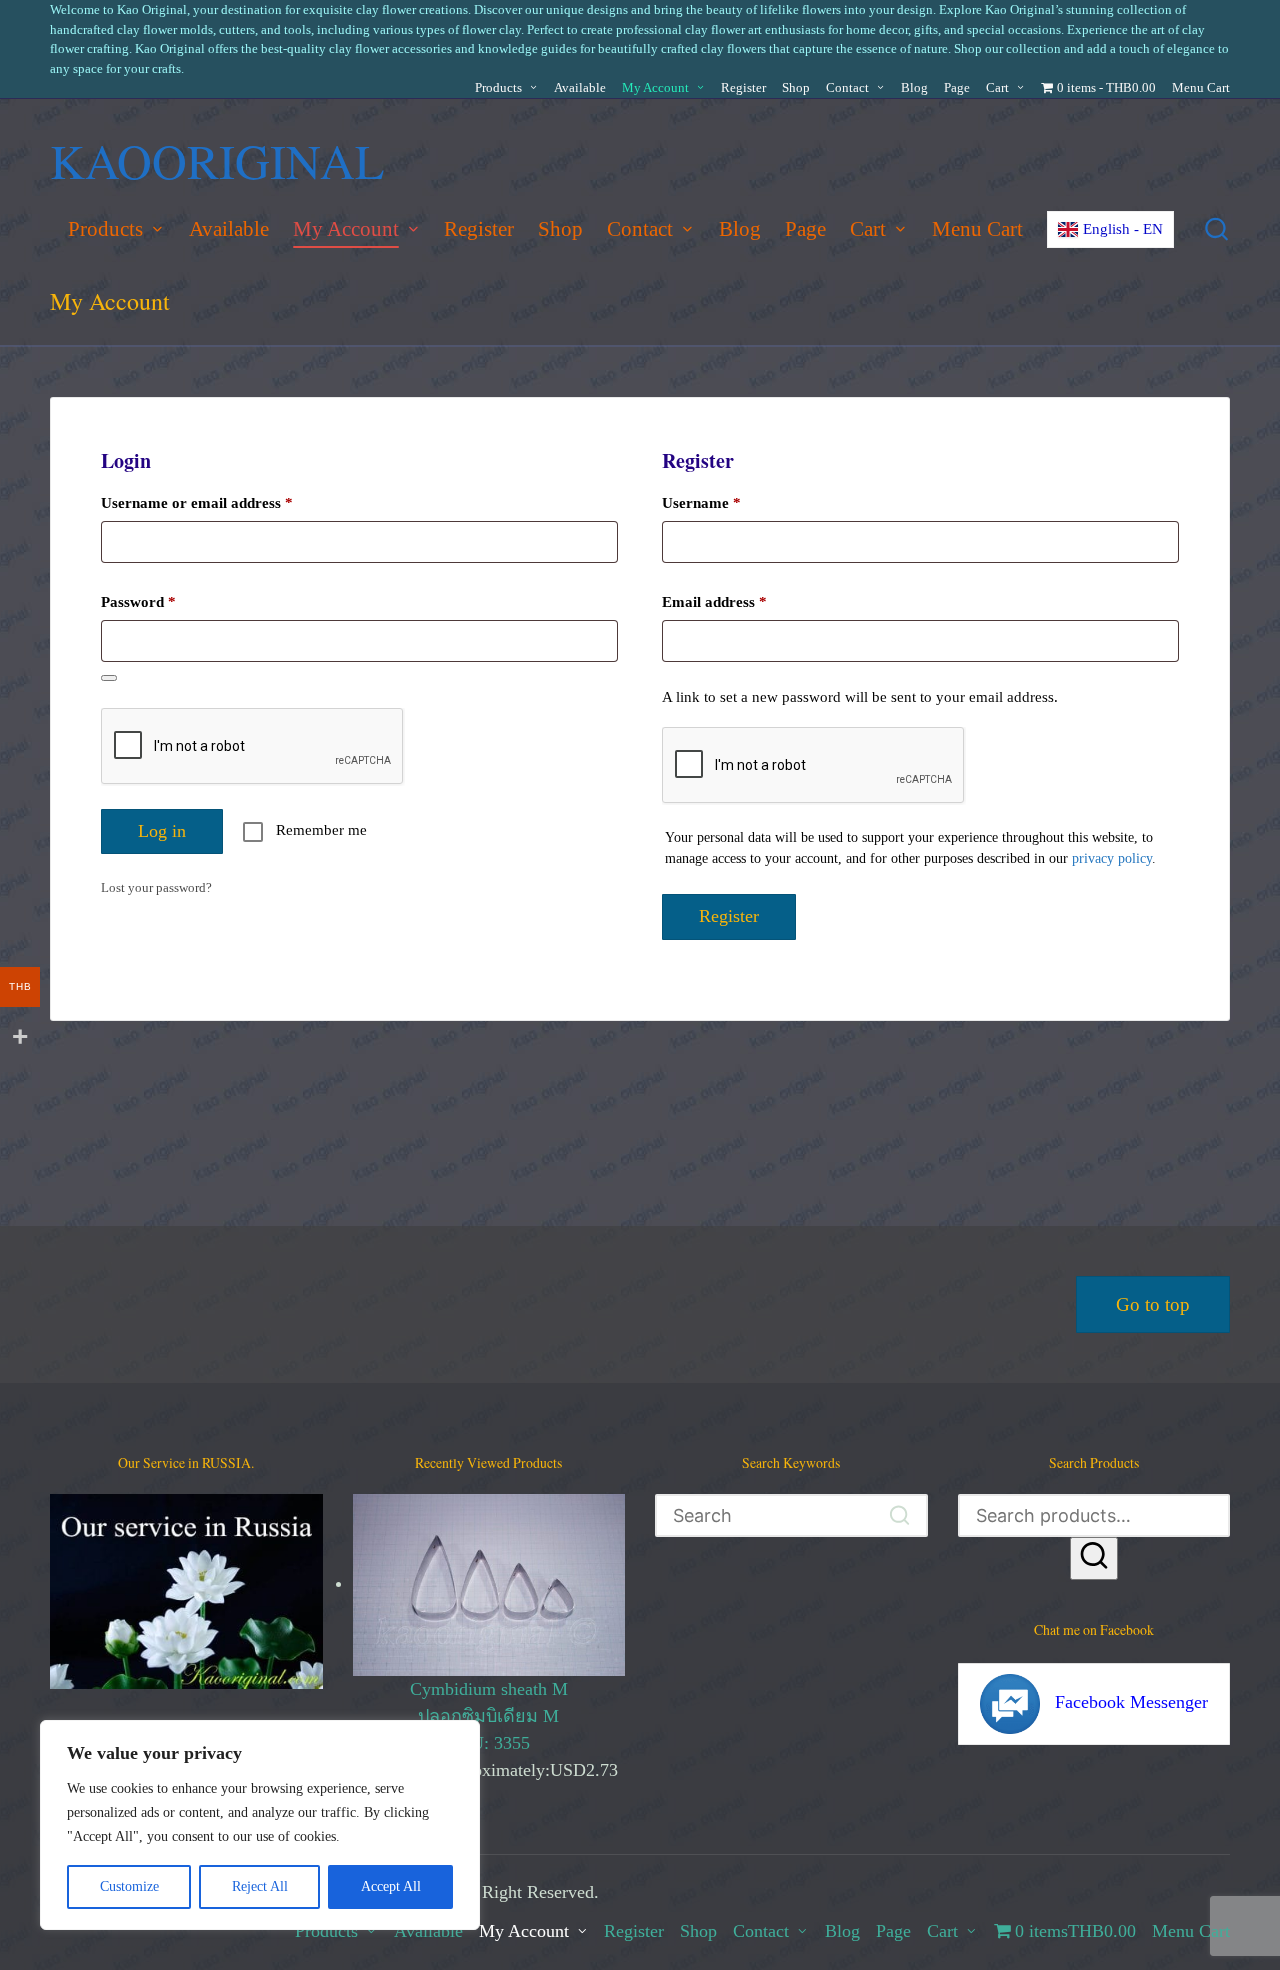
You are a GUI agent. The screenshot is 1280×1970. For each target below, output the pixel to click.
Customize (129, 1886)
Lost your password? (156, 887)
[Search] (1094, 1558)
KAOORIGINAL (217, 160)
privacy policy (1112, 858)
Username (729, 502)
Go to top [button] (1153, 1304)
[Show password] (109, 678)
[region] (260, 1825)
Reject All (260, 1886)
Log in (162, 831)
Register (729, 916)
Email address (742, 601)
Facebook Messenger (1131, 1702)
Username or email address (225, 502)
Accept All (391, 1886)
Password (166, 601)
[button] (900, 1515)
